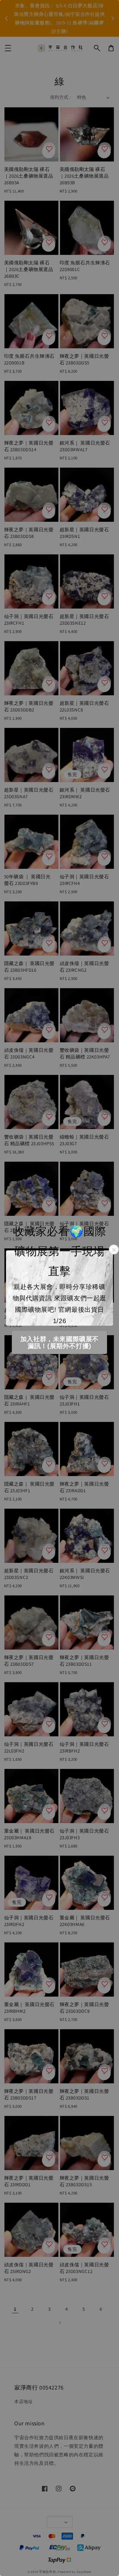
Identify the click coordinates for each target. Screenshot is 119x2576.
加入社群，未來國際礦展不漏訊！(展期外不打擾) (60, 1342)
